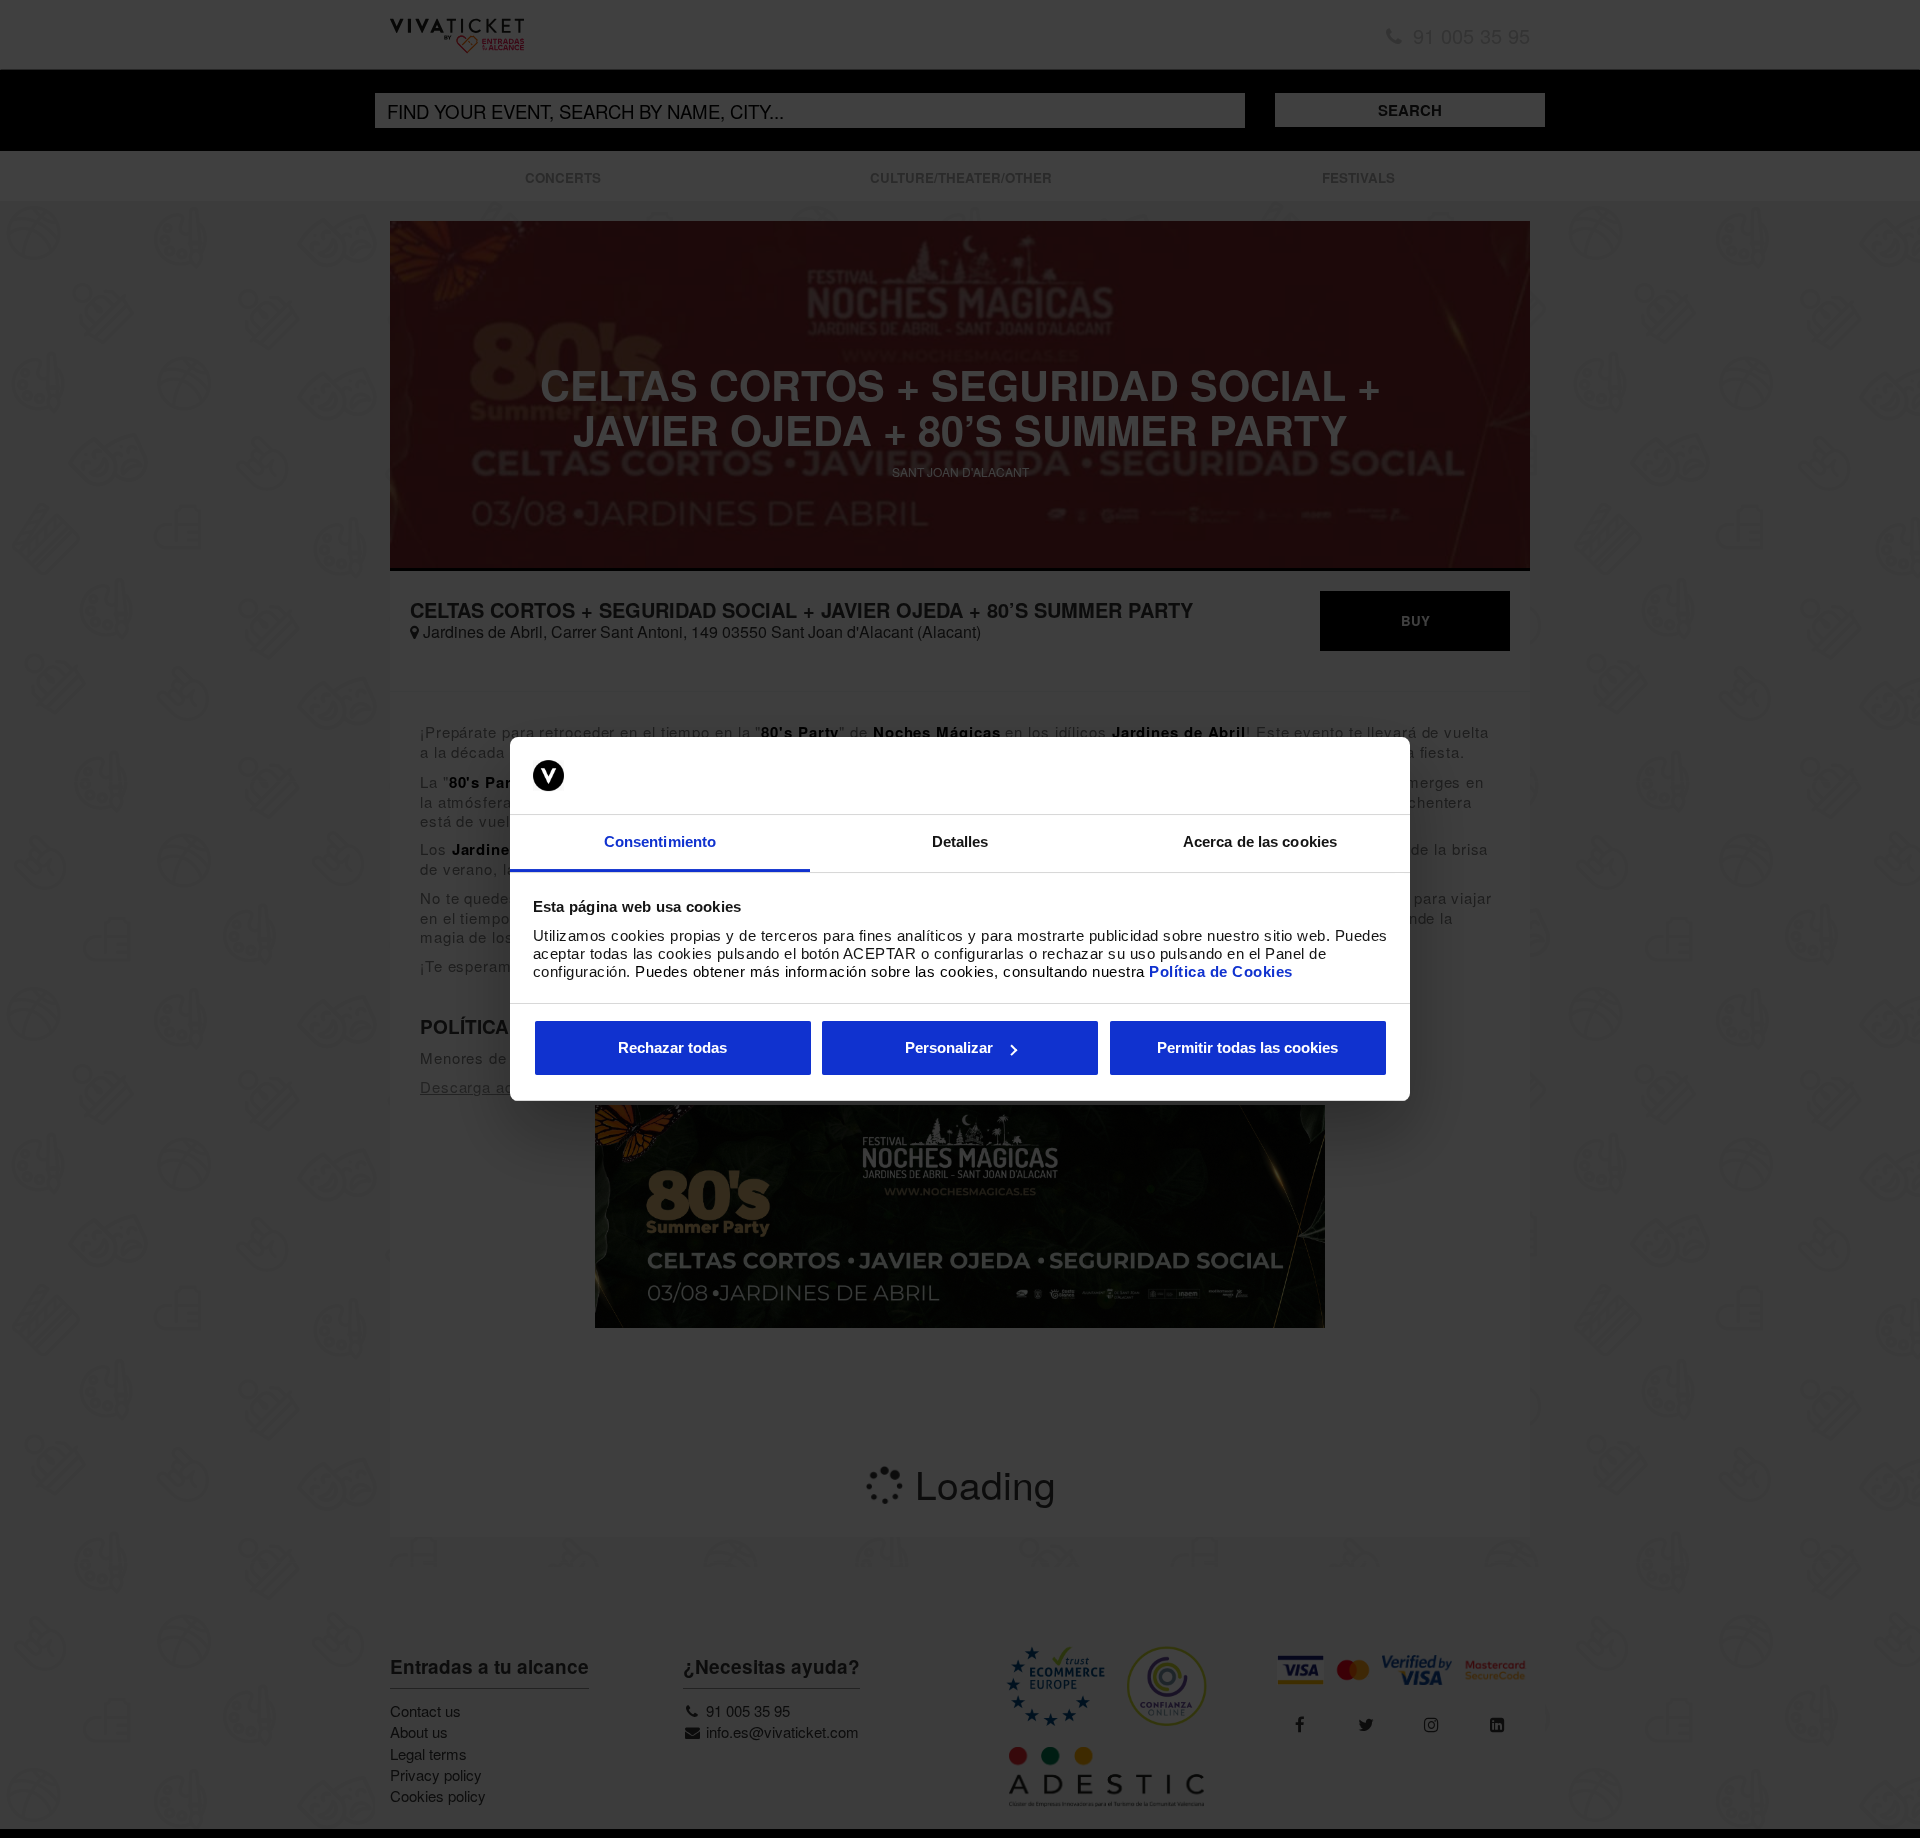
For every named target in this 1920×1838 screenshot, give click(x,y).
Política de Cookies (1221, 971)
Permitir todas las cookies (1247, 1047)
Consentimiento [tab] (660, 841)
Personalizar (949, 1047)
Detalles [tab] (960, 841)
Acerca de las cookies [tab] (1260, 841)
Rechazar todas (672, 1047)
